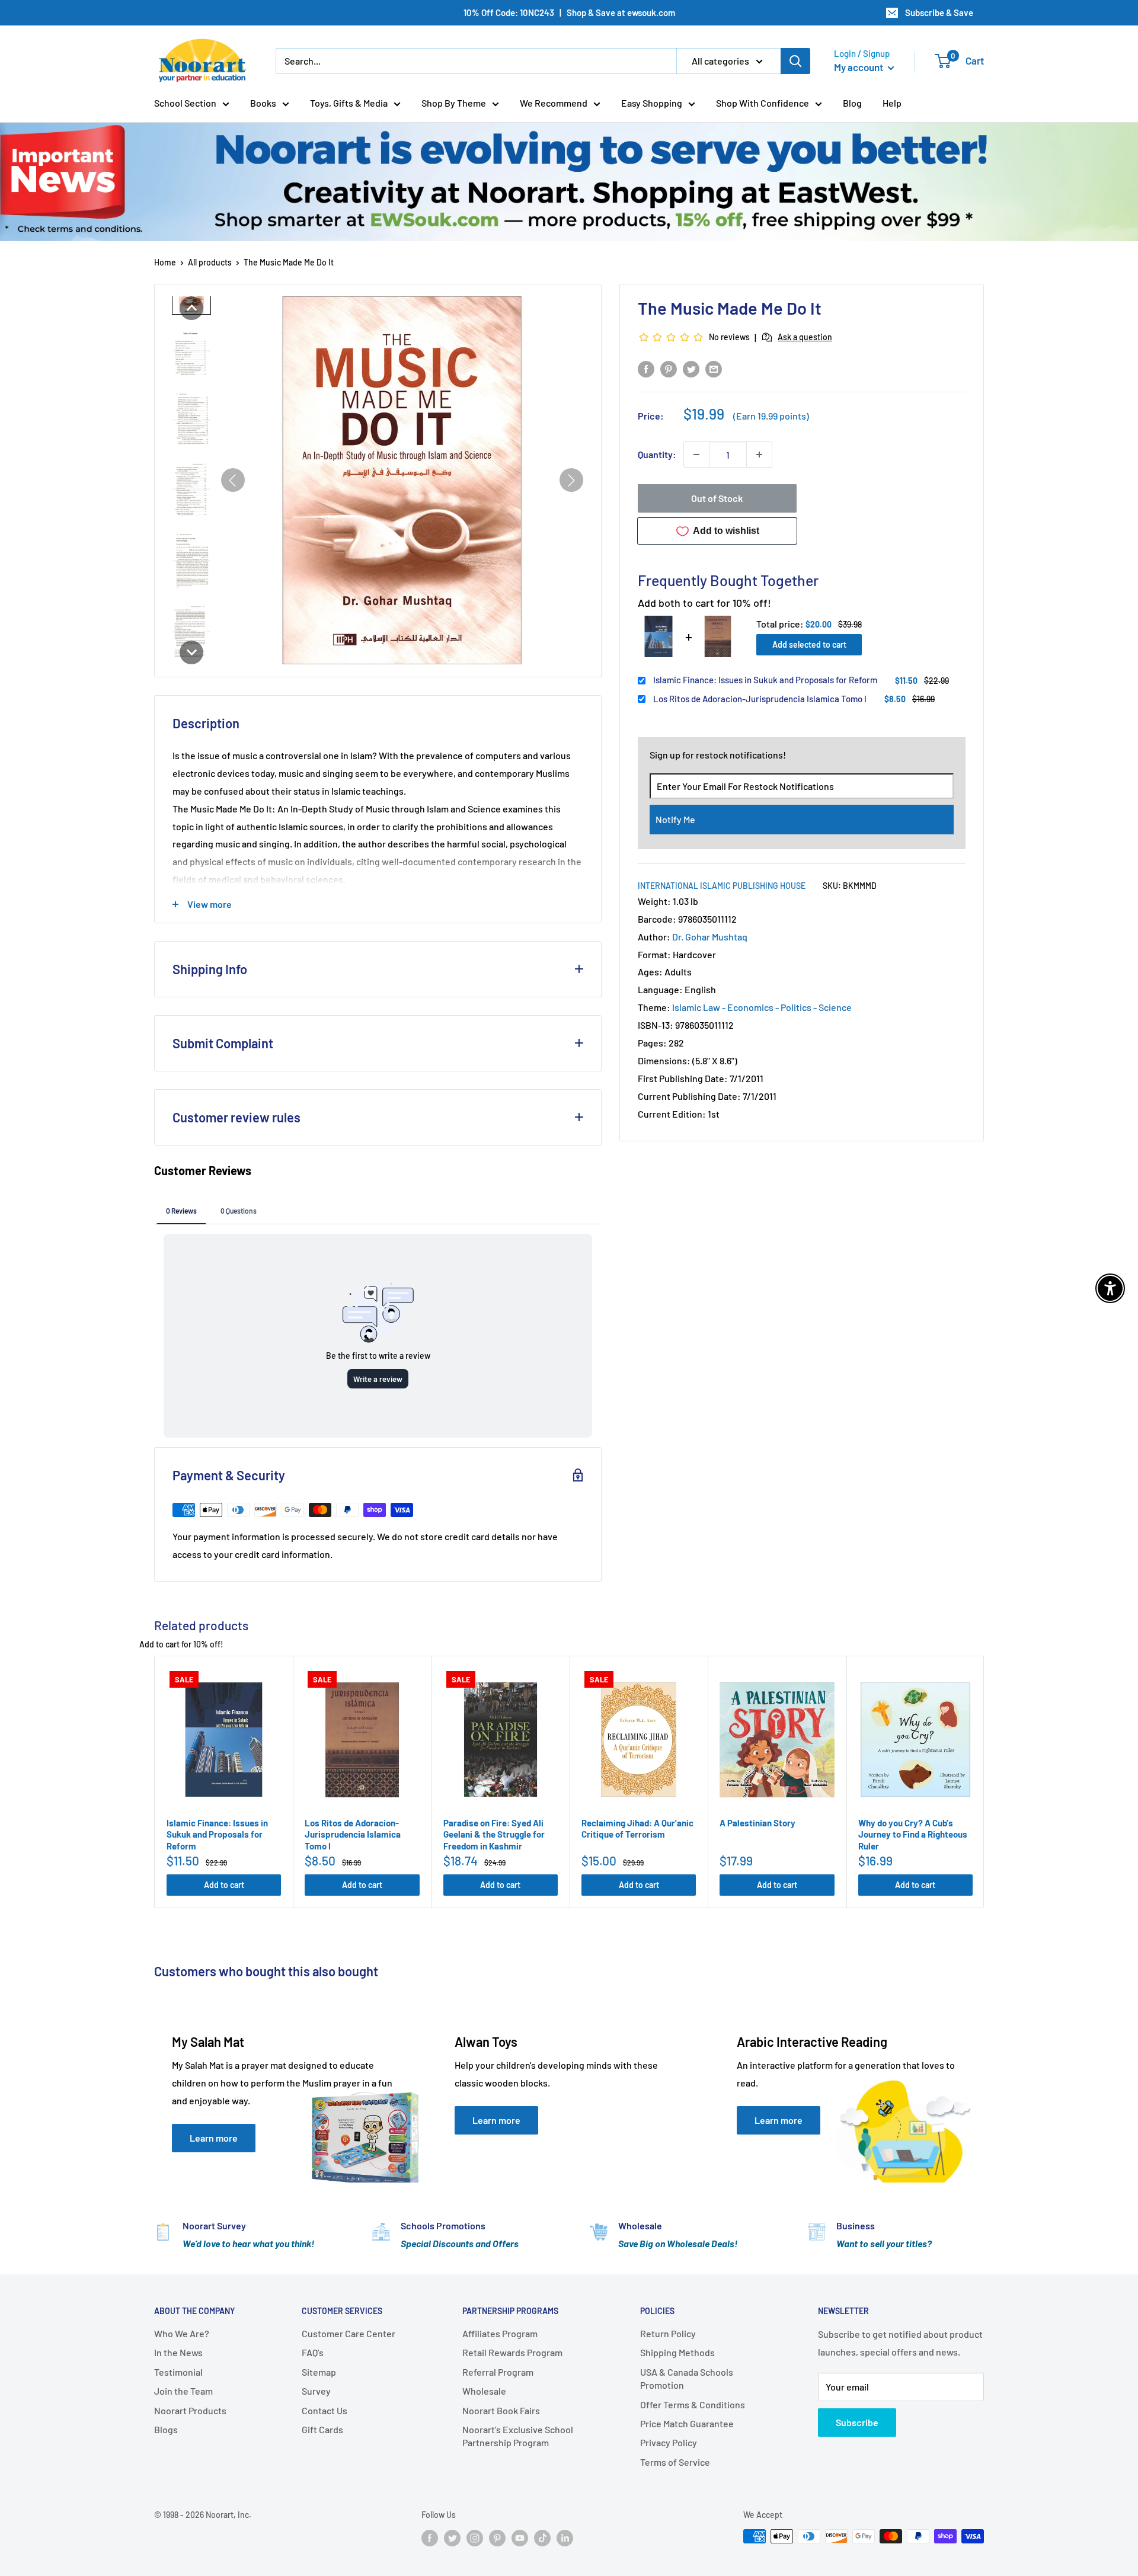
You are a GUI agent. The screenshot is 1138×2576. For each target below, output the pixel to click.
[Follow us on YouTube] (520, 2537)
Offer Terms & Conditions (693, 2404)
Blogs (166, 2429)
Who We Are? (182, 2333)
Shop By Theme (454, 103)
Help (892, 103)
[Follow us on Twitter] (452, 2537)
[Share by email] (714, 368)
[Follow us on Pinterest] (497, 2537)
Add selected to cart (809, 644)
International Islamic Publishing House (722, 885)
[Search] (795, 61)
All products (210, 262)
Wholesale (484, 2391)
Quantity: (657, 454)
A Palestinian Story (757, 1823)
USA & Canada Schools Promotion (687, 2378)
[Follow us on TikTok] (542, 2537)
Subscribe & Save (939, 12)
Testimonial (178, 2372)
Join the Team (183, 2391)
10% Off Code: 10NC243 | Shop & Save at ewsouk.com (569, 12)
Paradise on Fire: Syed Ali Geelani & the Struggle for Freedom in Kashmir (494, 1834)
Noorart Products (190, 2410)
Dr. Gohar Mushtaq (710, 936)
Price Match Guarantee (687, 2423)
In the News (178, 2352)
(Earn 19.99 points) (771, 416)
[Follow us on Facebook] (430, 2537)
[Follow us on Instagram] (475, 2537)
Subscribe (857, 2422)
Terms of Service (675, 2462)
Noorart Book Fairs (501, 2410)
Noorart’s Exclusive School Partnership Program (518, 2436)
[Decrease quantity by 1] (696, 455)
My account (859, 67)
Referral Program (498, 2372)
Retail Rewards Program (512, 2352)
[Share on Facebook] (646, 368)
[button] (191, 308)
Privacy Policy (669, 2442)
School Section (185, 103)
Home (165, 262)
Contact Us (325, 2410)
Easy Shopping (652, 103)
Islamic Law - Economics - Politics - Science (762, 1007)
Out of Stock (717, 498)
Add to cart (224, 1885)
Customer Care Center (349, 2333)
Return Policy (668, 2333)
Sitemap (319, 2372)
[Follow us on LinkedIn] (565, 2537)
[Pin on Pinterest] (669, 368)
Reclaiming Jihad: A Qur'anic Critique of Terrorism (637, 1829)
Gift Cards (322, 2429)
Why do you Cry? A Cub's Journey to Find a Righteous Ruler (913, 1834)
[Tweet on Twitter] (691, 368)
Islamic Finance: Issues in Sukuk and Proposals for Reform (765, 680)
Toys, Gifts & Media (349, 103)
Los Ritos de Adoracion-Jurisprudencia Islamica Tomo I (760, 698)
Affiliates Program (500, 2333)
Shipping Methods (677, 2352)
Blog (852, 103)
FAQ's (313, 2352)
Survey (316, 2391)
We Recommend (554, 103)
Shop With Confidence (763, 103)
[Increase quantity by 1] (759, 455)
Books (263, 103)
